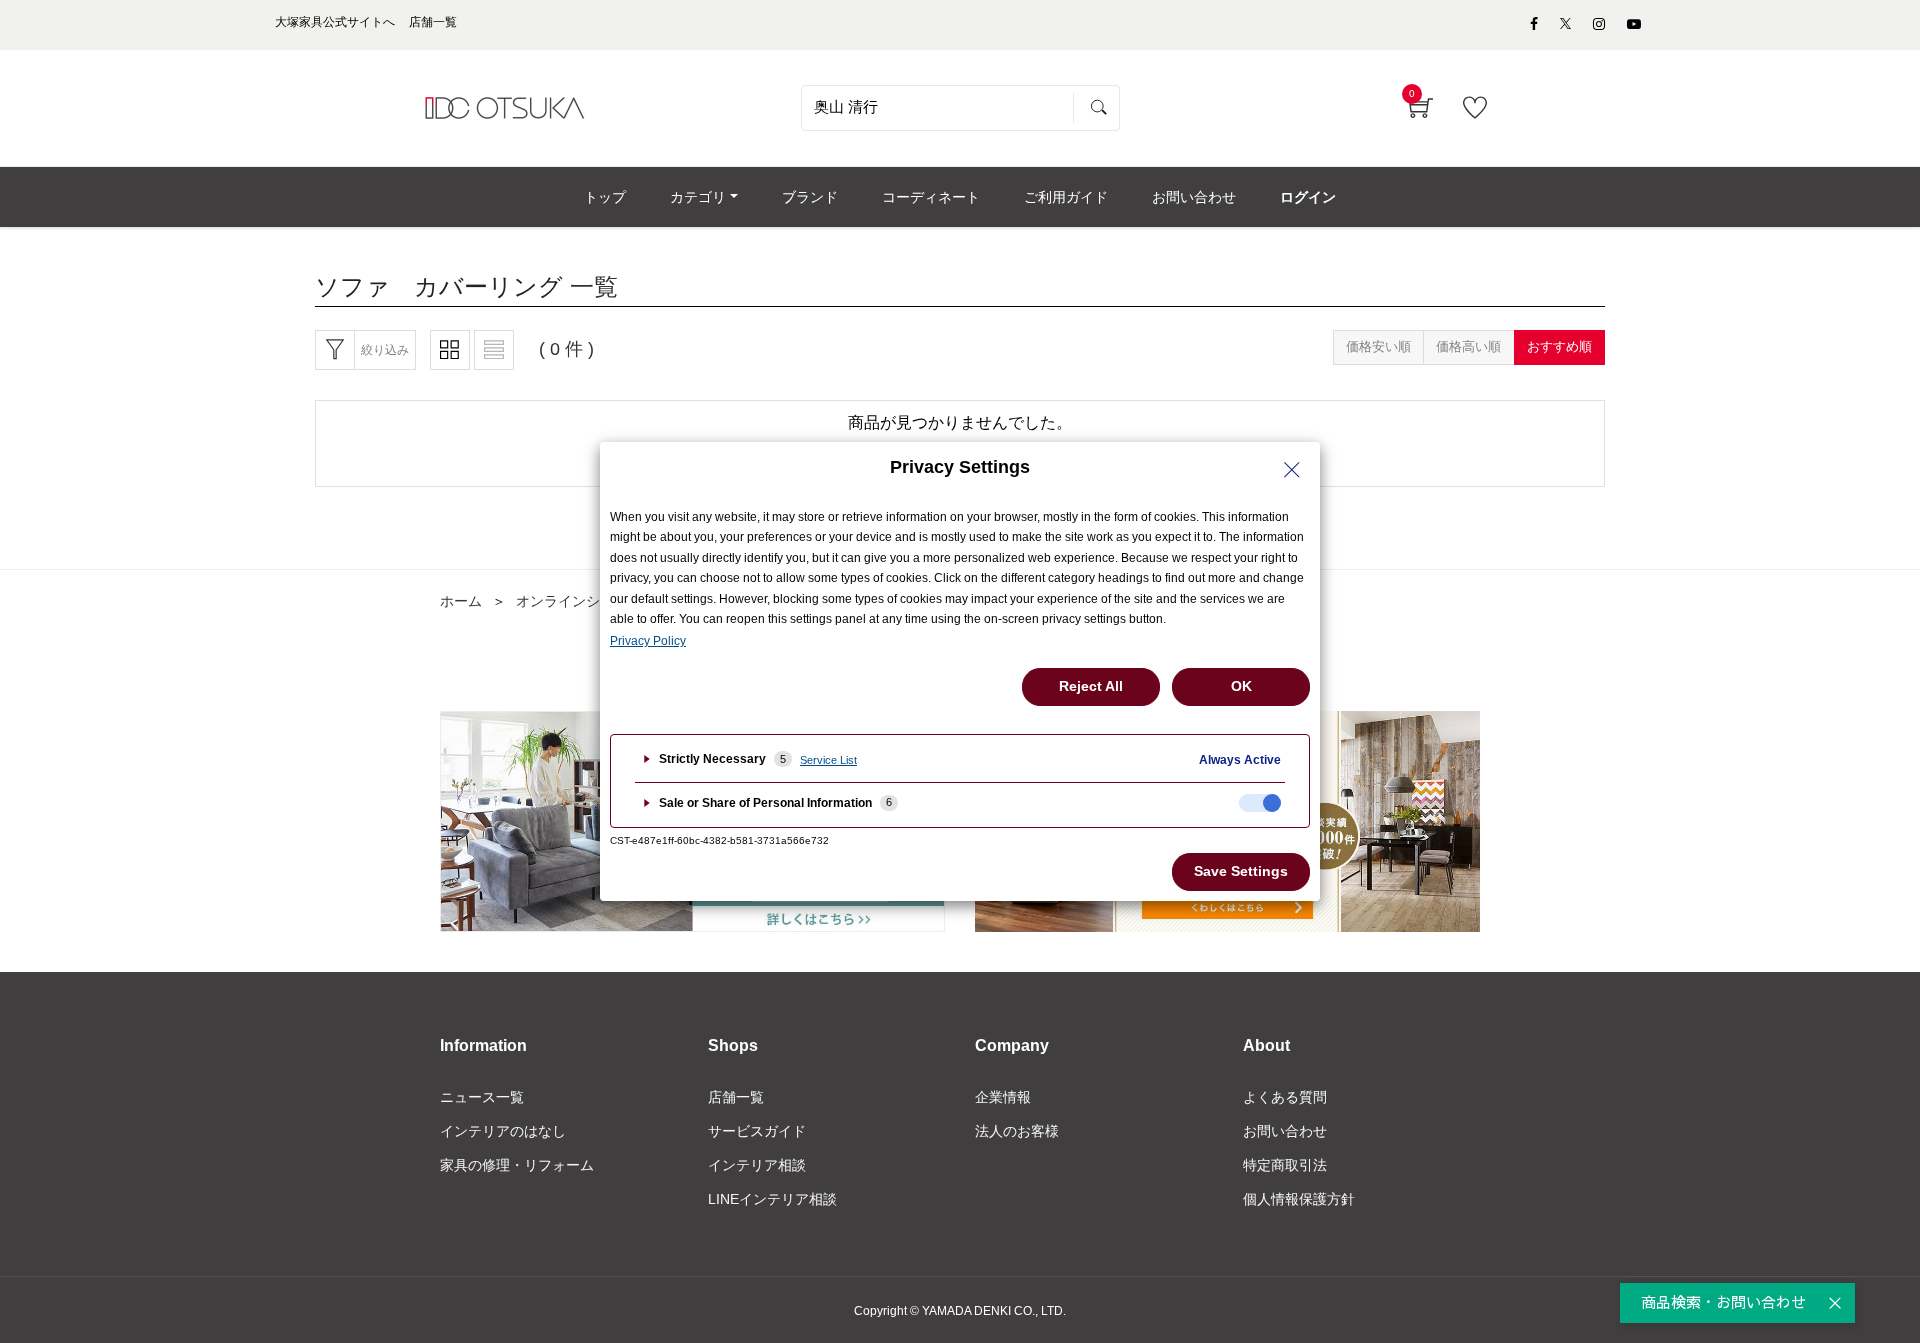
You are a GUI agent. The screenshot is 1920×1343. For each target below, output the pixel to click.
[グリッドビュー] (450, 350)
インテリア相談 (757, 1165)
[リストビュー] (494, 350)
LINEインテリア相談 (772, 1199)
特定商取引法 (1285, 1165)
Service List (828, 760)
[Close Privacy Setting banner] (1292, 470)
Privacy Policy (648, 641)
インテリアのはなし (503, 1131)
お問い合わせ (1285, 1131)
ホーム (461, 601)
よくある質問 (1285, 1097)
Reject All (1091, 686)
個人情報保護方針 (1299, 1199)
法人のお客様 (1017, 1131)
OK (1241, 686)
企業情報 (1003, 1097)
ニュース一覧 (482, 1097)
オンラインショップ (579, 601)
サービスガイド (757, 1131)
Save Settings (1241, 871)
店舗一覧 (736, 1097)
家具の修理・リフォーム (517, 1165)
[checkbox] (1260, 803)
